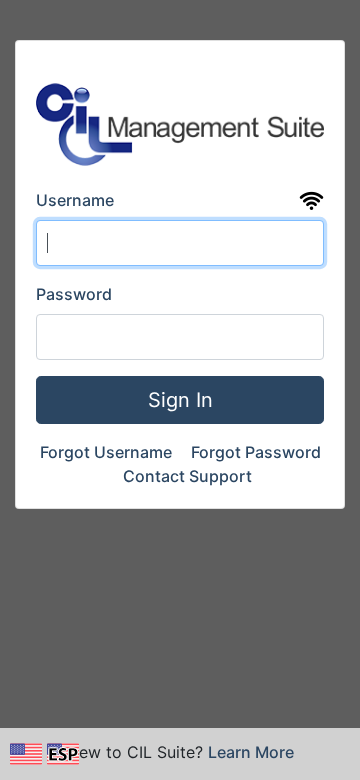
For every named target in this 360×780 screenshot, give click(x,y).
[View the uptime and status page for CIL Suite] (311, 201)
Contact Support (187, 476)
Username (75, 200)
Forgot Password (256, 452)
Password (74, 294)
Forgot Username (108, 452)
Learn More (251, 752)
